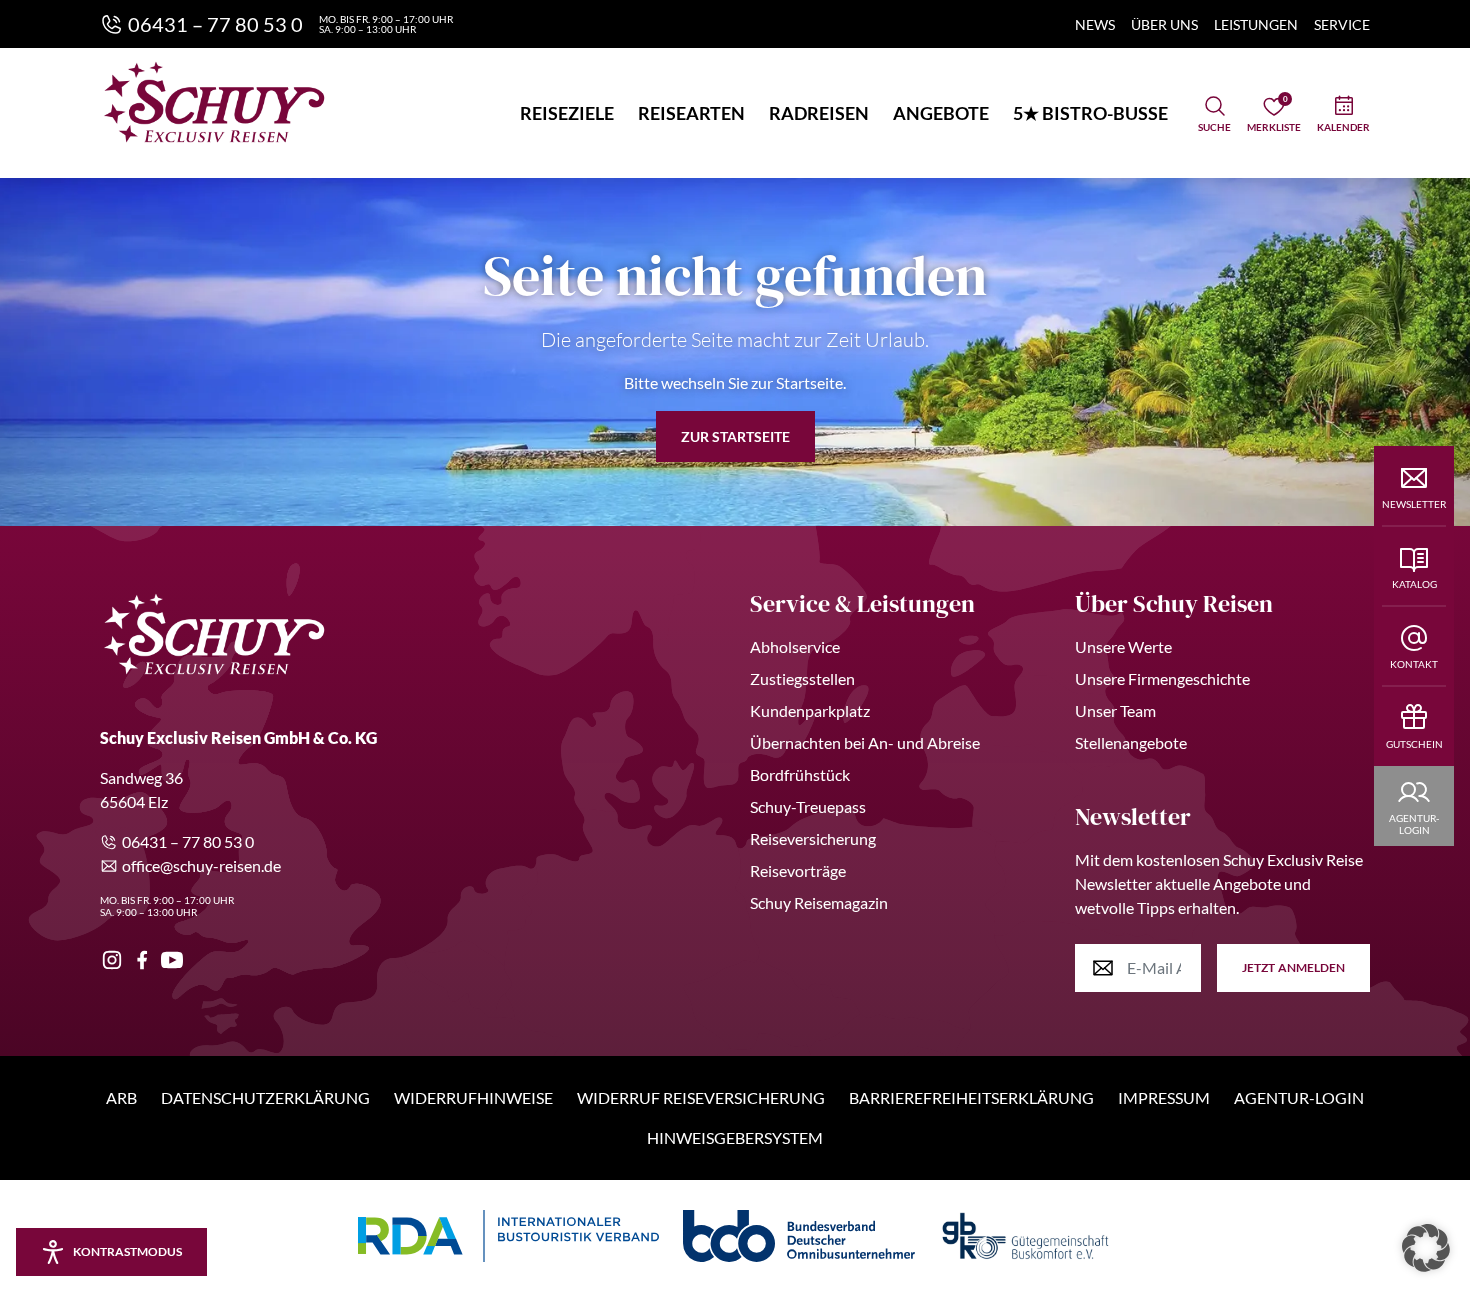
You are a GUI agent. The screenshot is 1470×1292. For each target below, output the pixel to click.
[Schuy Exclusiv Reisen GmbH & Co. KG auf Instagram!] (112, 960)
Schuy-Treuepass (808, 806)
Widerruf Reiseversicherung (701, 1097)
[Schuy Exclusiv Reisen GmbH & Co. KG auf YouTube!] (172, 960)
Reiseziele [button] (567, 113)
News (1095, 24)
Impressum (1164, 1097)
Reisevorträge (798, 870)
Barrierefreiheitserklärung (971, 1097)
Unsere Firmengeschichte (1162, 678)
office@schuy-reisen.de (201, 865)
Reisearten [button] (691, 113)
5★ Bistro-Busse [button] (1090, 113)
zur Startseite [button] (735, 436)
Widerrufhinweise (473, 1097)
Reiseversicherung (813, 838)
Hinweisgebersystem (735, 1137)
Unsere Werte (1123, 646)
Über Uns (1164, 24)
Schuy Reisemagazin (819, 902)
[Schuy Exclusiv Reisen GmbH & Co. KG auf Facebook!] (142, 960)
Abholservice (795, 646)
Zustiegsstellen (802, 678)
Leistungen (1256, 24)
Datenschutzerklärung (265, 1097)
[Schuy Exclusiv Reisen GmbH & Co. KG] (214, 102)
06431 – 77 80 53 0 (188, 841)
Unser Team (1115, 710)
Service (1342, 24)
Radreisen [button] (819, 113)
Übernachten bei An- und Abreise (865, 742)
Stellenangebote (1131, 742)
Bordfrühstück (800, 774)
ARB (121, 1097)
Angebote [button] (941, 113)
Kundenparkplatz (810, 710)
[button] (1426, 1248)
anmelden (1293, 967)
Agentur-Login (1299, 1097)
